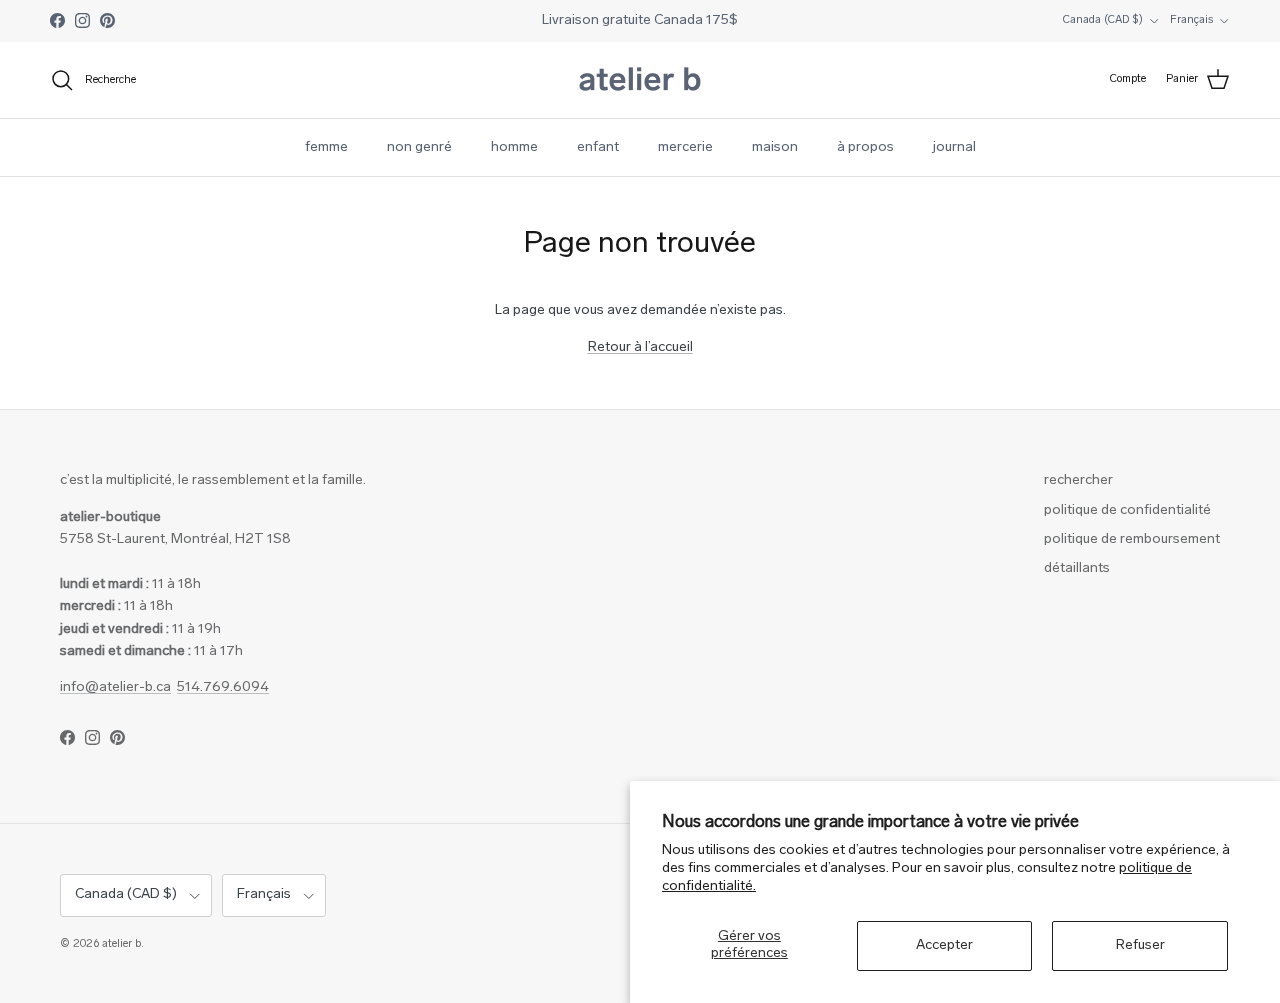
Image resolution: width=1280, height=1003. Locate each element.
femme (326, 147)
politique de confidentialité (1127, 510)
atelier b (121, 944)
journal (954, 147)
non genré (419, 147)
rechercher (1078, 480)
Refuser (1140, 945)
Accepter (944, 945)
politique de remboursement (1132, 539)
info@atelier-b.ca (115, 687)
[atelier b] (640, 80)
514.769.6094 (223, 687)
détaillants (1077, 568)
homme (514, 147)
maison (775, 147)
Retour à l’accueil (640, 347)
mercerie (685, 147)
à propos (865, 147)
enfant (598, 147)
